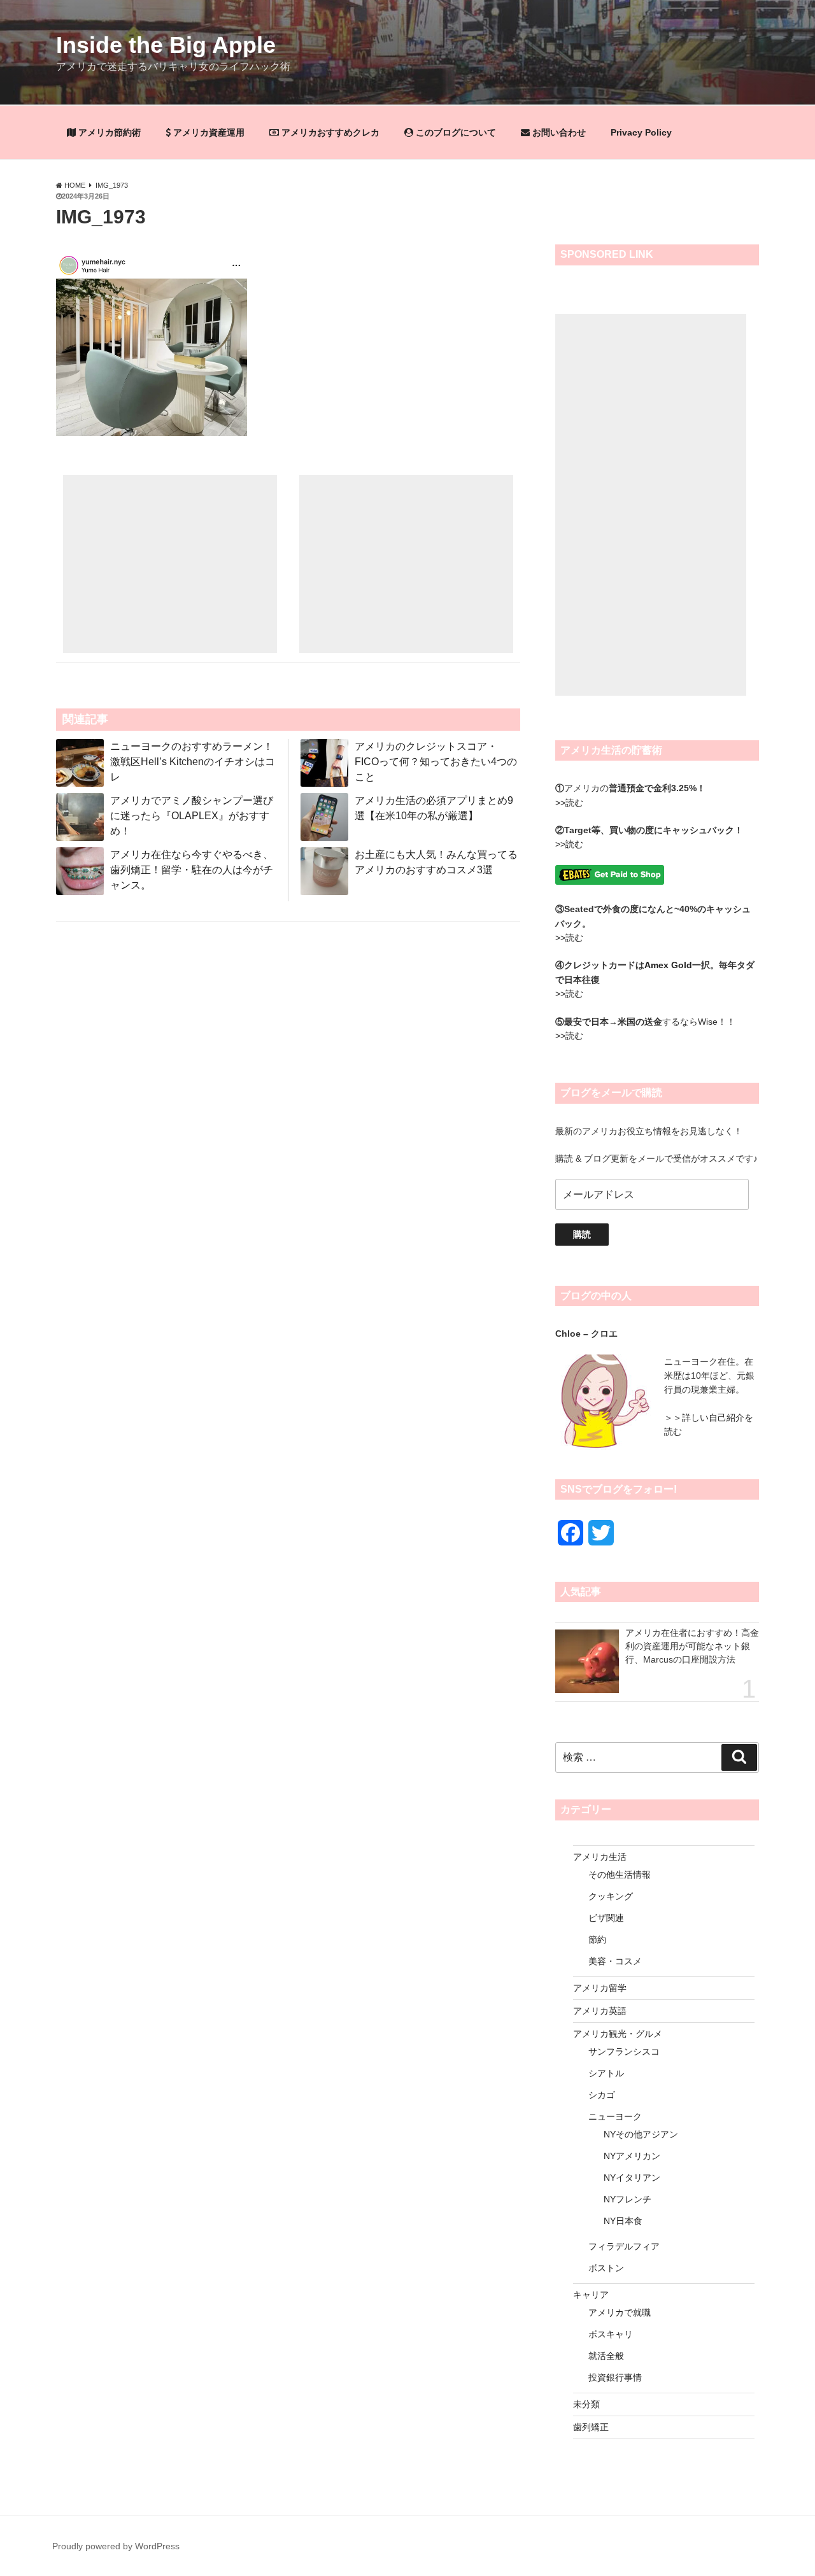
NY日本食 (623, 2221)
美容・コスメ (615, 1961)
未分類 (586, 2404)
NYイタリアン (632, 2178)
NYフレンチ (627, 2199)
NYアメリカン (632, 2156)
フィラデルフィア (624, 2246)
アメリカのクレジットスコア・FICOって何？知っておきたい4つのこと (436, 762)
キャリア (591, 2295)
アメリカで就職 (620, 2312)
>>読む (569, 803)
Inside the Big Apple (166, 45)
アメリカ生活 (600, 1857)
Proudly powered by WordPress (116, 2546)
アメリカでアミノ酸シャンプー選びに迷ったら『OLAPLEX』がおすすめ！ (192, 816)
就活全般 (606, 2356)
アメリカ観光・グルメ (618, 2034)
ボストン (606, 2268)
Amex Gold (668, 965)
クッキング (611, 1896)
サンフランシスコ (624, 2052)
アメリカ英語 (600, 2011)
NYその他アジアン (641, 2134)
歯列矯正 (591, 2427)
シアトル (606, 2073)
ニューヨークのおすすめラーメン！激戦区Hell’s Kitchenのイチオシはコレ (193, 762)
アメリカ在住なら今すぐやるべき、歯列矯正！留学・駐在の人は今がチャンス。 (192, 870)
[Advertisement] (170, 564)
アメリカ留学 (600, 1988)
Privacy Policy (641, 132)
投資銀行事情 (615, 2377)
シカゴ (602, 2095)
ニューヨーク (615, 2116)
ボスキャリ (611, 2334)
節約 (597, 1939)
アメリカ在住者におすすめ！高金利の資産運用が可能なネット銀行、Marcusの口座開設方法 (692, 1646)
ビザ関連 (606, 1918)
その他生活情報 (620, 1875)
